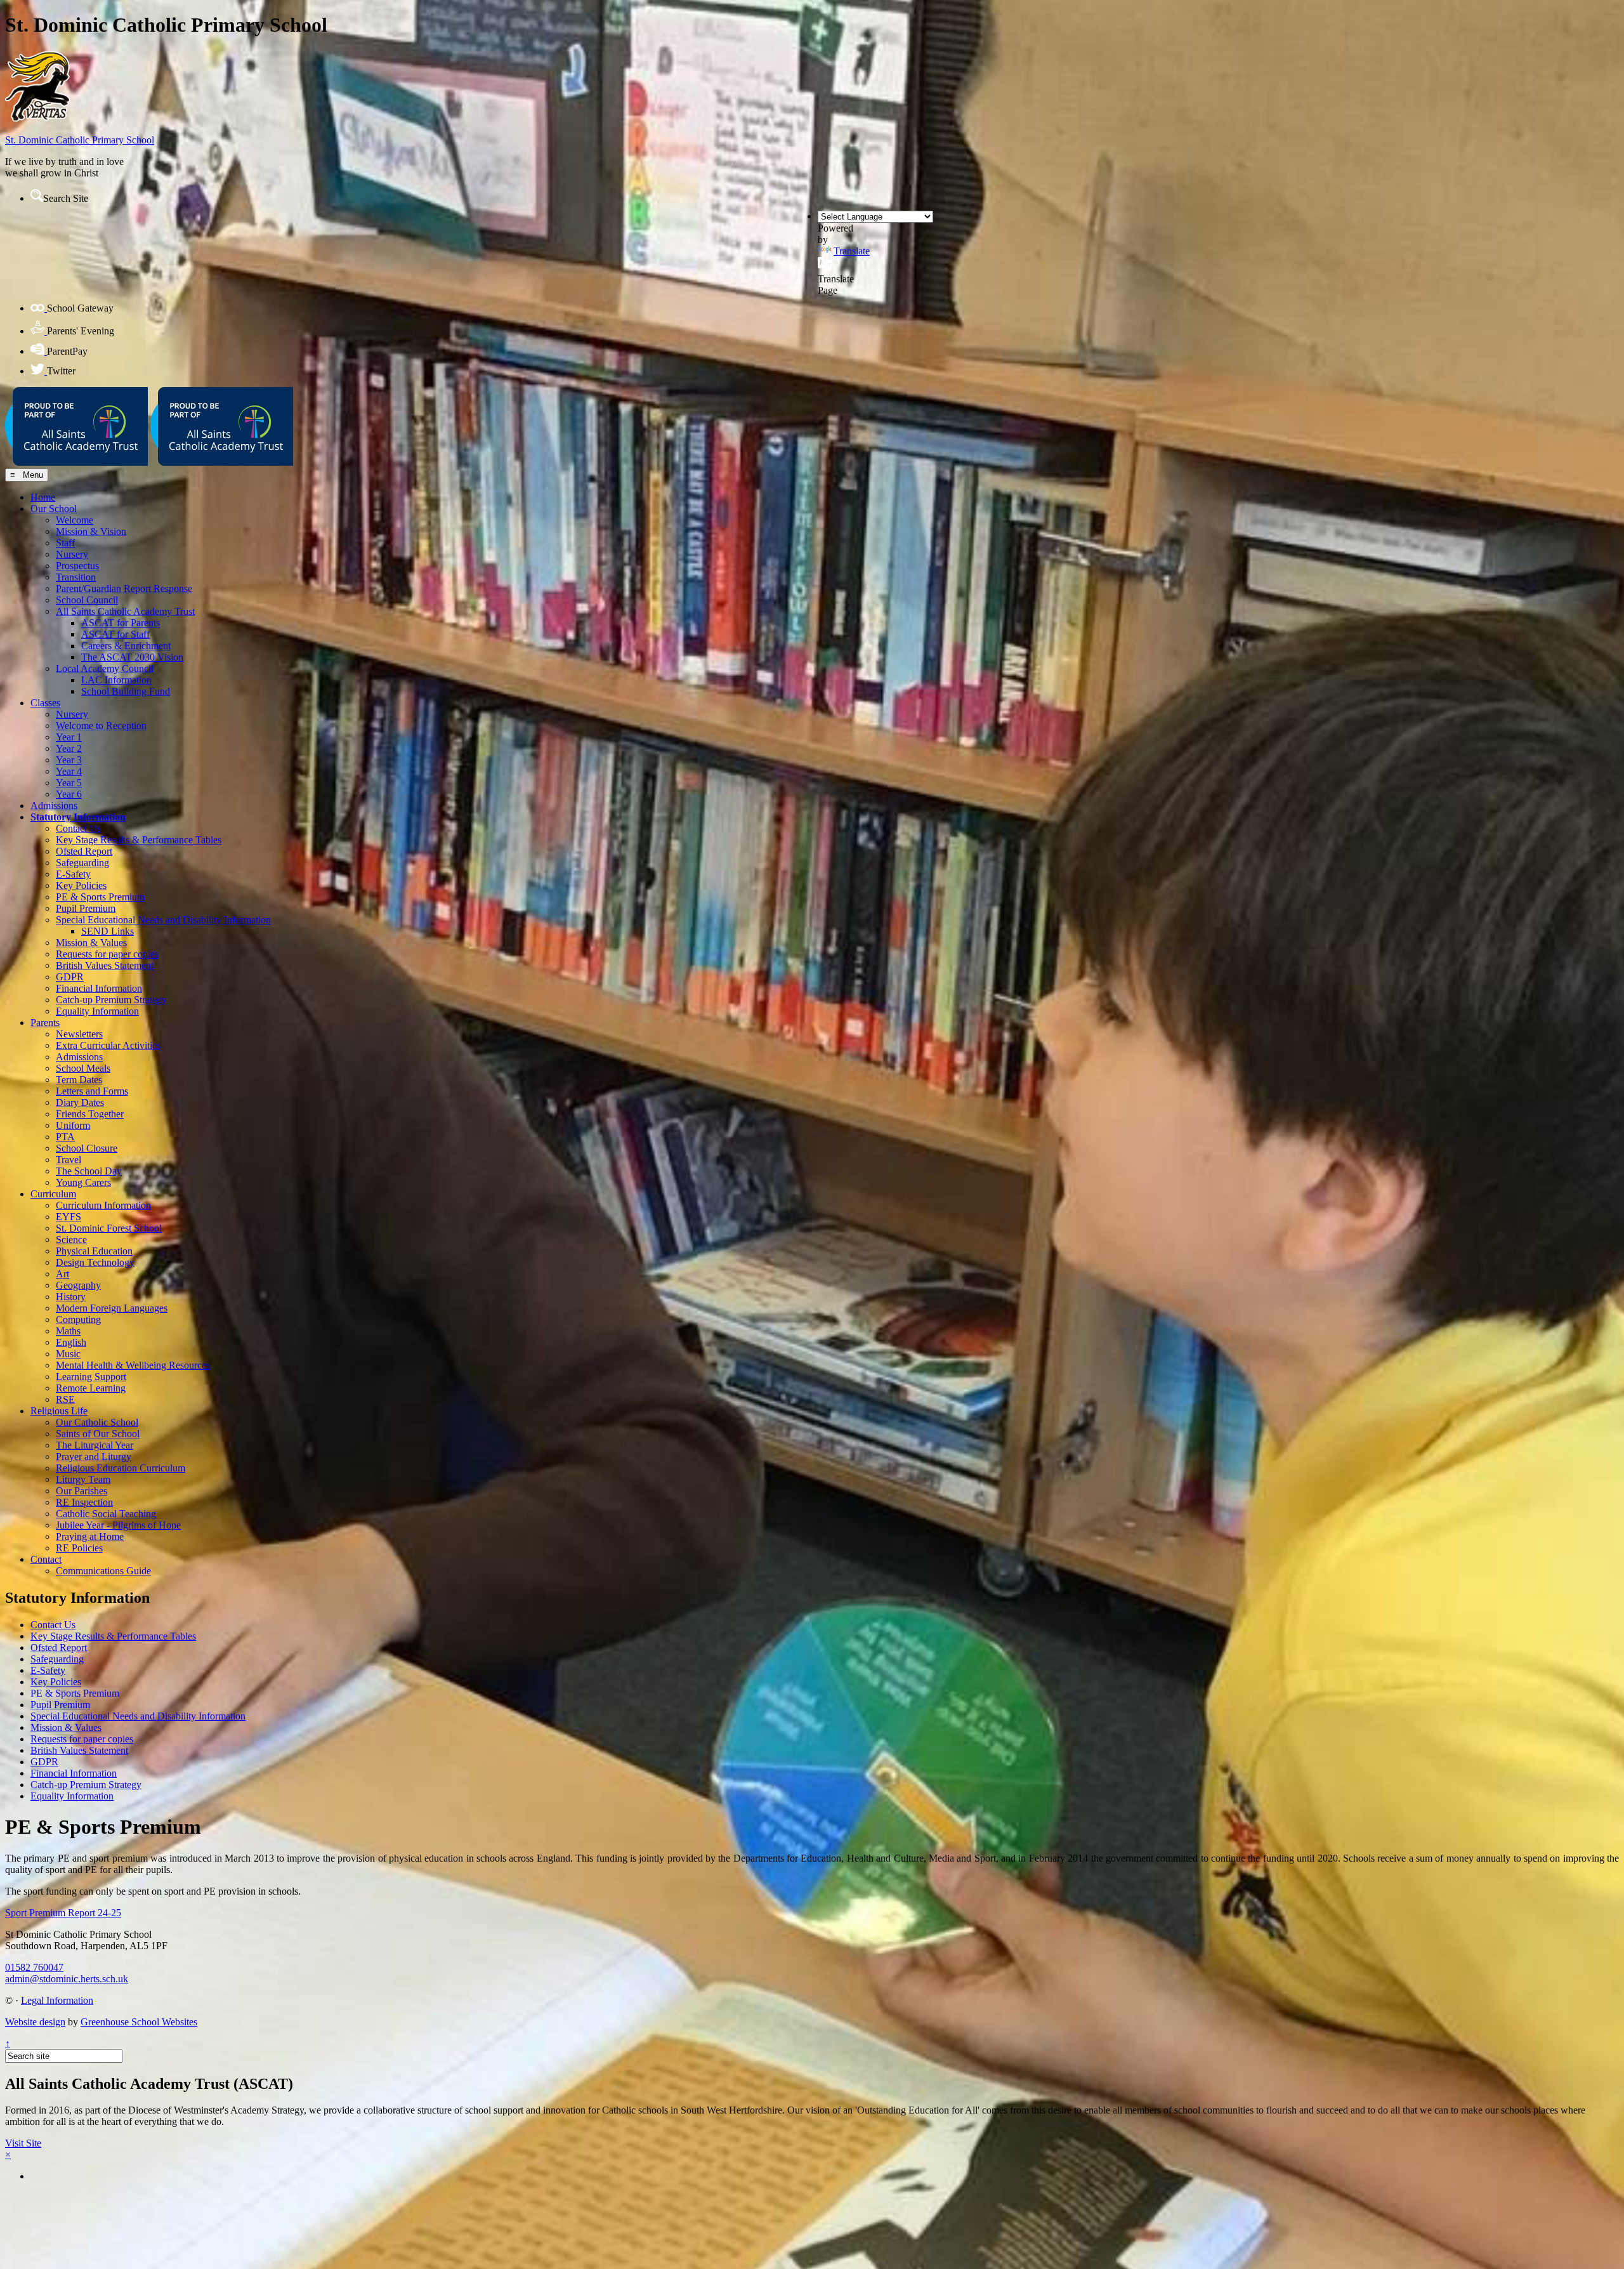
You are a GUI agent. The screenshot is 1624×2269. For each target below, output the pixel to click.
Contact (46, 1559)
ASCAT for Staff (115, 634)
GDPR (70, 977)
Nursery (72, 554)
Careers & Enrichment (126, 646)
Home (43, 497)
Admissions (54, 806)
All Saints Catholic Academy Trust (125, 611)
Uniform (73, 1125)
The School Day (89, 1171)
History (71, 1297)
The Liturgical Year (95, 1445)
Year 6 (69, 794)
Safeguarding (82, 863)
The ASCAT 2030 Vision (132, 657)
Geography (78, 1285)
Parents (45, 1023)
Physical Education (94, 1251)
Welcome (75, 520)
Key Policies (81, 885)
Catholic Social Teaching (106, 1514)
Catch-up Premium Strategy (111, 1000)
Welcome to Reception (101, 726)
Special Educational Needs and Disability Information (163, 920)
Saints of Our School (98, 1434)
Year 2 (69, 748)
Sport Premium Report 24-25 (63, 1913)
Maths (68, 1331)
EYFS (69, 1217)
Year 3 (69, 760)
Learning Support (91, 1377)
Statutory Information (78, 817)
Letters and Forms (92, 1091)
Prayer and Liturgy (94, 1457)
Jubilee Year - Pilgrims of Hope (118, 1525)
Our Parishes (82, 1491)
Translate (852, 251)
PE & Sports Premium (100, 897)
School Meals (83, 1068)
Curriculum (53, 1194)
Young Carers (83, 1182)
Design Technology (95, 1262)
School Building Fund (126, 691)
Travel (69, 1160)
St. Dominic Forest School (109, 1228)
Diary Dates (80, 1102)
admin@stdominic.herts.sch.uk (67, 1979)
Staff (65, 543)
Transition (76, 577)
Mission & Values (91, 943)
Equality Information (97, 1011)
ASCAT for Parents (121, 623)
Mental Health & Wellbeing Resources (133, 1365)
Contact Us (78, 828)
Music (68, 1354)
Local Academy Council (105, 668)
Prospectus (77, 566)
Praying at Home (90, 1536)
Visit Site (23, 2143)
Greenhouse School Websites (139, 2022)
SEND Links (108, 931)
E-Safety (73, 874)
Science (71, 1240)
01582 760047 (34, 1967)
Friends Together (90, 1114)
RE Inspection (84, 1502)
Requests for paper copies (107, 954)
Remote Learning (91, 1388)
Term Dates (79, 1080)
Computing (78, 1319)
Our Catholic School (97, 1422)
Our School (54, 509)
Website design (35, 2022)
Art (62, 1274)
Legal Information (57, 2000)
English (71, 1342)
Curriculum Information (103, 1205)
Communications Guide (103, 1571)
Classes (45, 703)
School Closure (87, 1148)
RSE (65, 1399)
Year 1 (69, 737)
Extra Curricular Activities (108, 1045)
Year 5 (69, 783)
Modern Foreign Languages (112, 1308)
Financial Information (99, 988)
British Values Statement (105, 965)
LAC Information (116, 680)
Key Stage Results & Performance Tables (139, 840)
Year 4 (69, 771)
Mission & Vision (91, 531)
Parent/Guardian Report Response (124, 589)
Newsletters (79, 1034)
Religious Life (59, 1411)
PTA (65, 1137)
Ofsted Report (84, 851)
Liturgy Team (83, 1479)
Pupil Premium (86, 908)
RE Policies (79, 1548)
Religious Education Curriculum (121, 1468)
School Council (87, 600)
